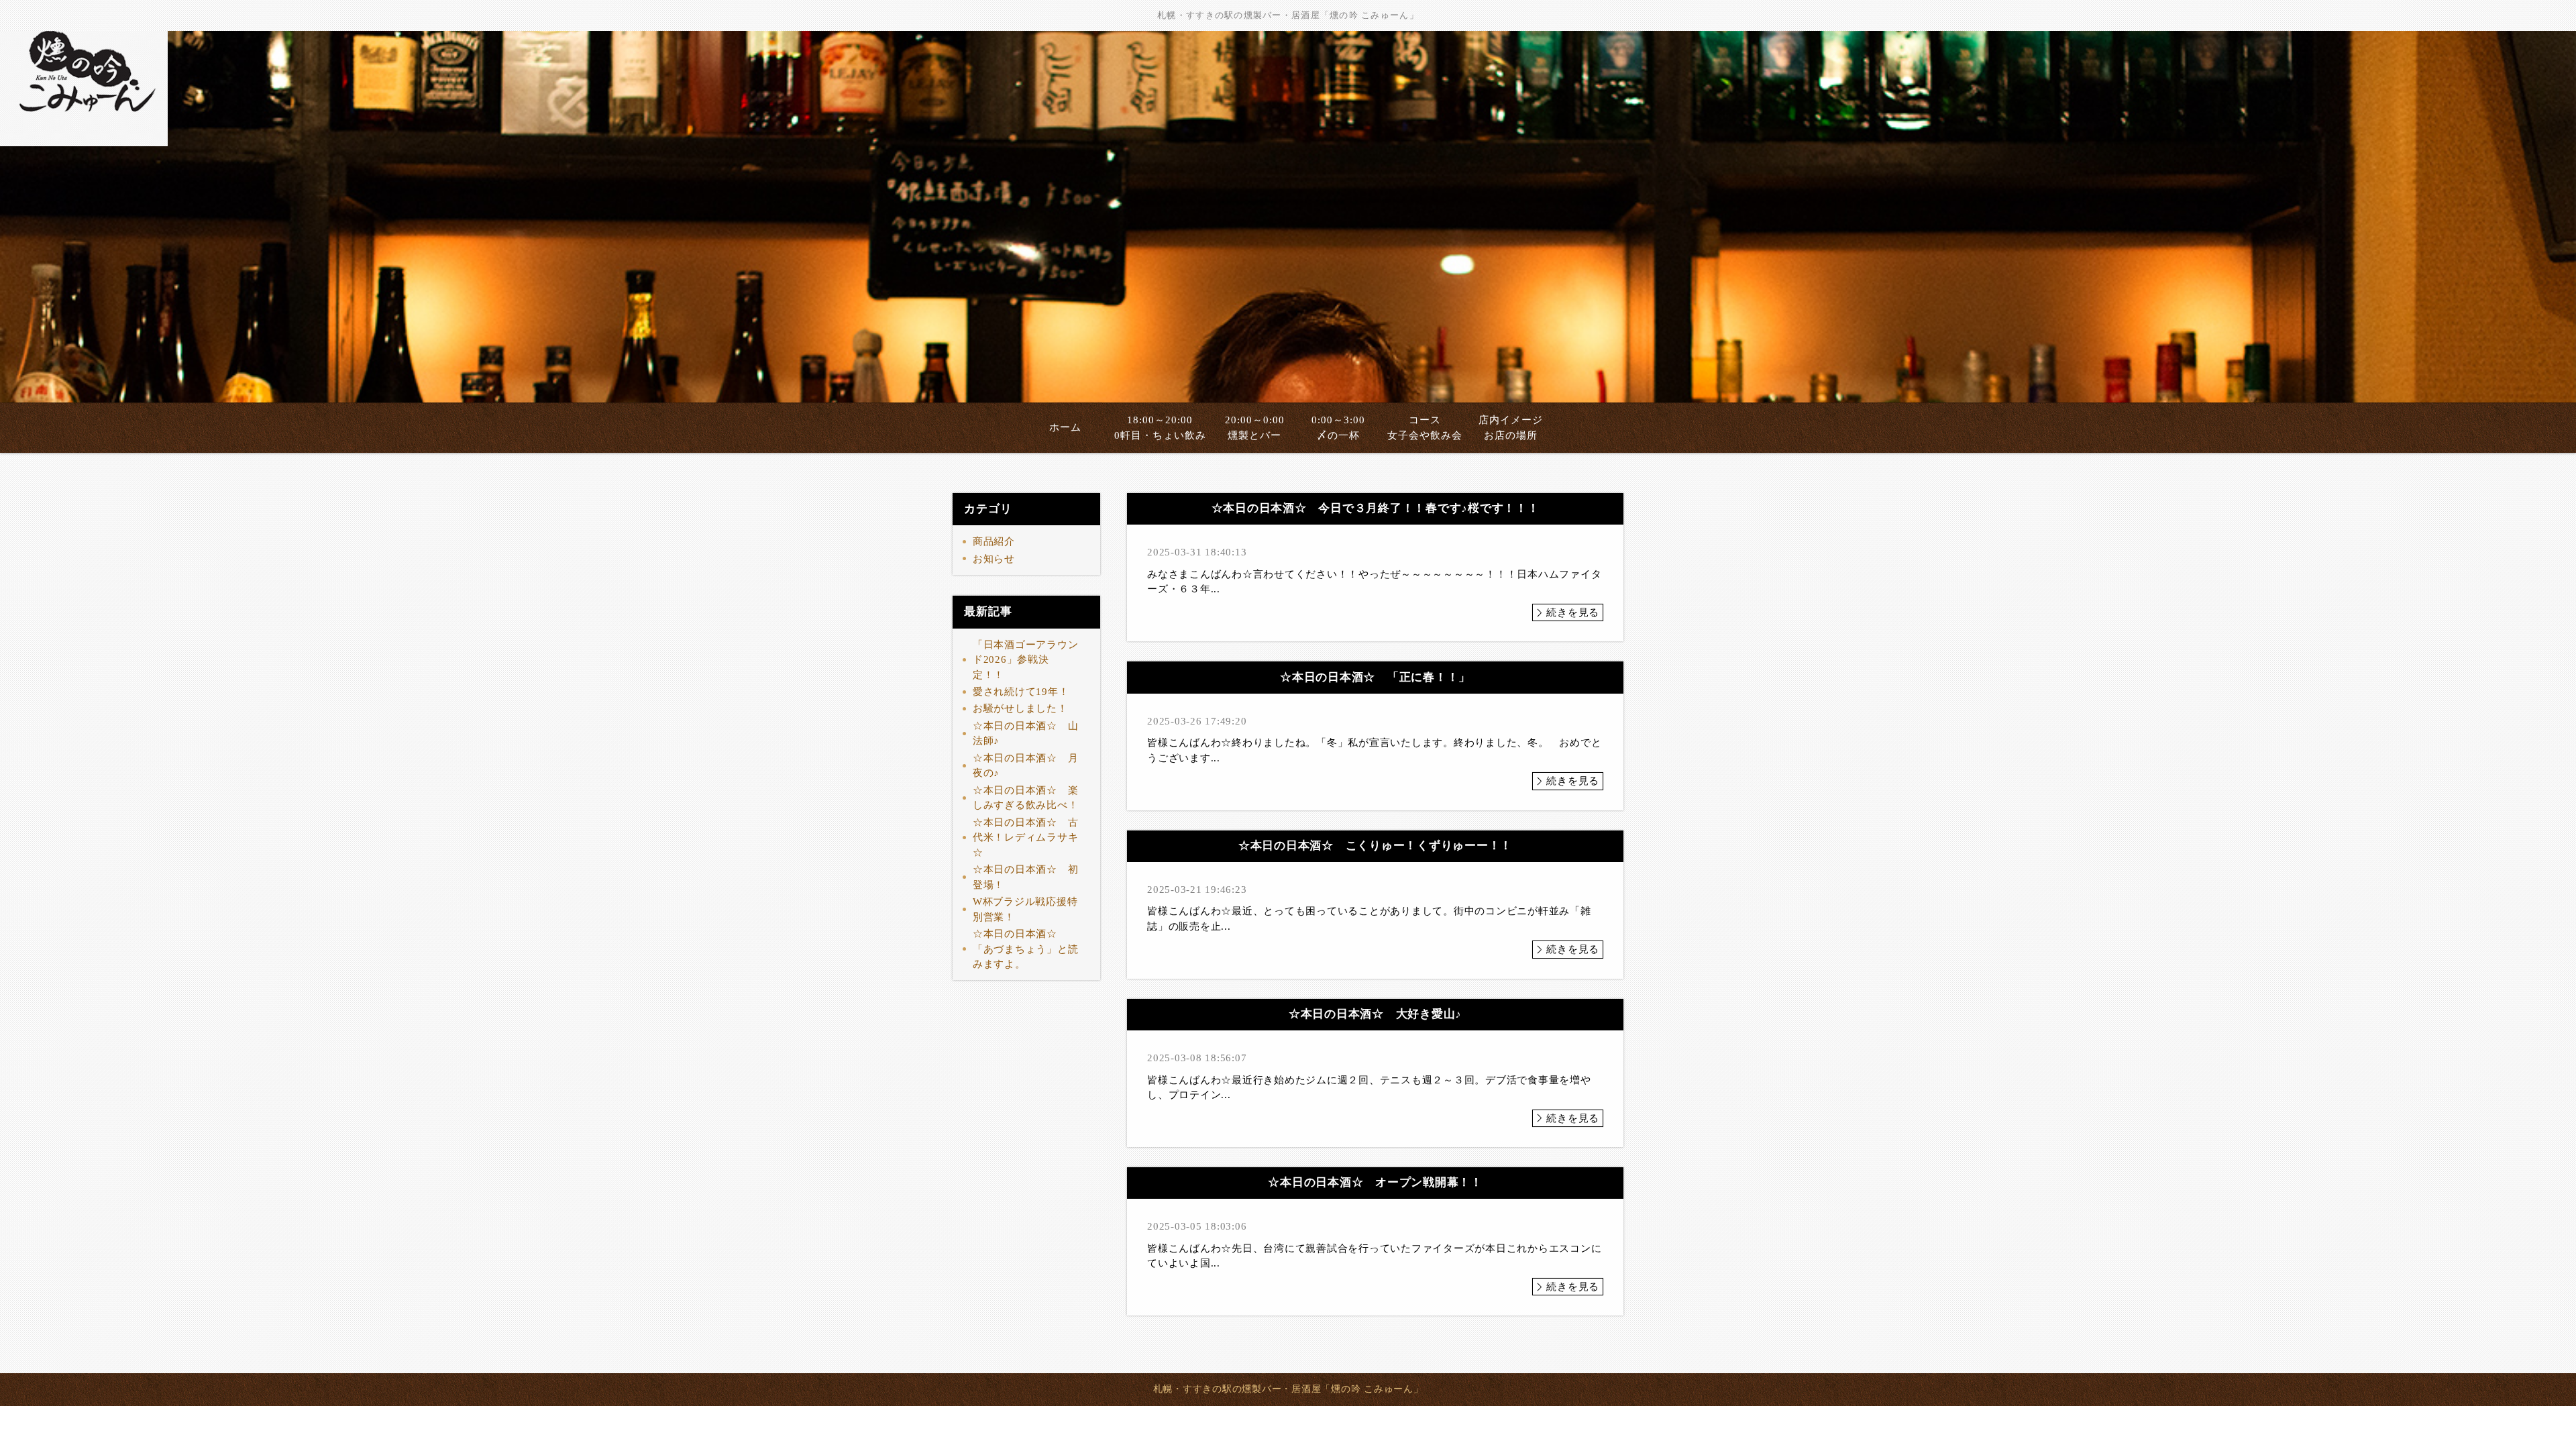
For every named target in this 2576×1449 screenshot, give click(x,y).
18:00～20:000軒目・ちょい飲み (1160, 428)
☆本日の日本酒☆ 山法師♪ (1026, 734)
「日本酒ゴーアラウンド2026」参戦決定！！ (1026, 660)
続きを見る (1573, 612)
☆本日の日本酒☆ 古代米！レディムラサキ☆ (1026, 838)
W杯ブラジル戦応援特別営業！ (1025, 909)
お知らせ (994, 559)
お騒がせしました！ (1020, 708)
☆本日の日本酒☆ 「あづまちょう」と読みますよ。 (1026, 949)
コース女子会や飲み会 (1425, 428)
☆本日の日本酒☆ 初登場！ (1026, 877)
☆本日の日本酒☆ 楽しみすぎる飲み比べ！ (1026, 798)
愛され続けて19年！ (1021, 692)
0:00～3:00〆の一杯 (1338, 428)
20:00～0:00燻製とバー (1255, 428)
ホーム (1065, 427)
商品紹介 (994, 541)
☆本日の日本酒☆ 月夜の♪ (1026, 766)
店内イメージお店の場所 (1511, 428)
